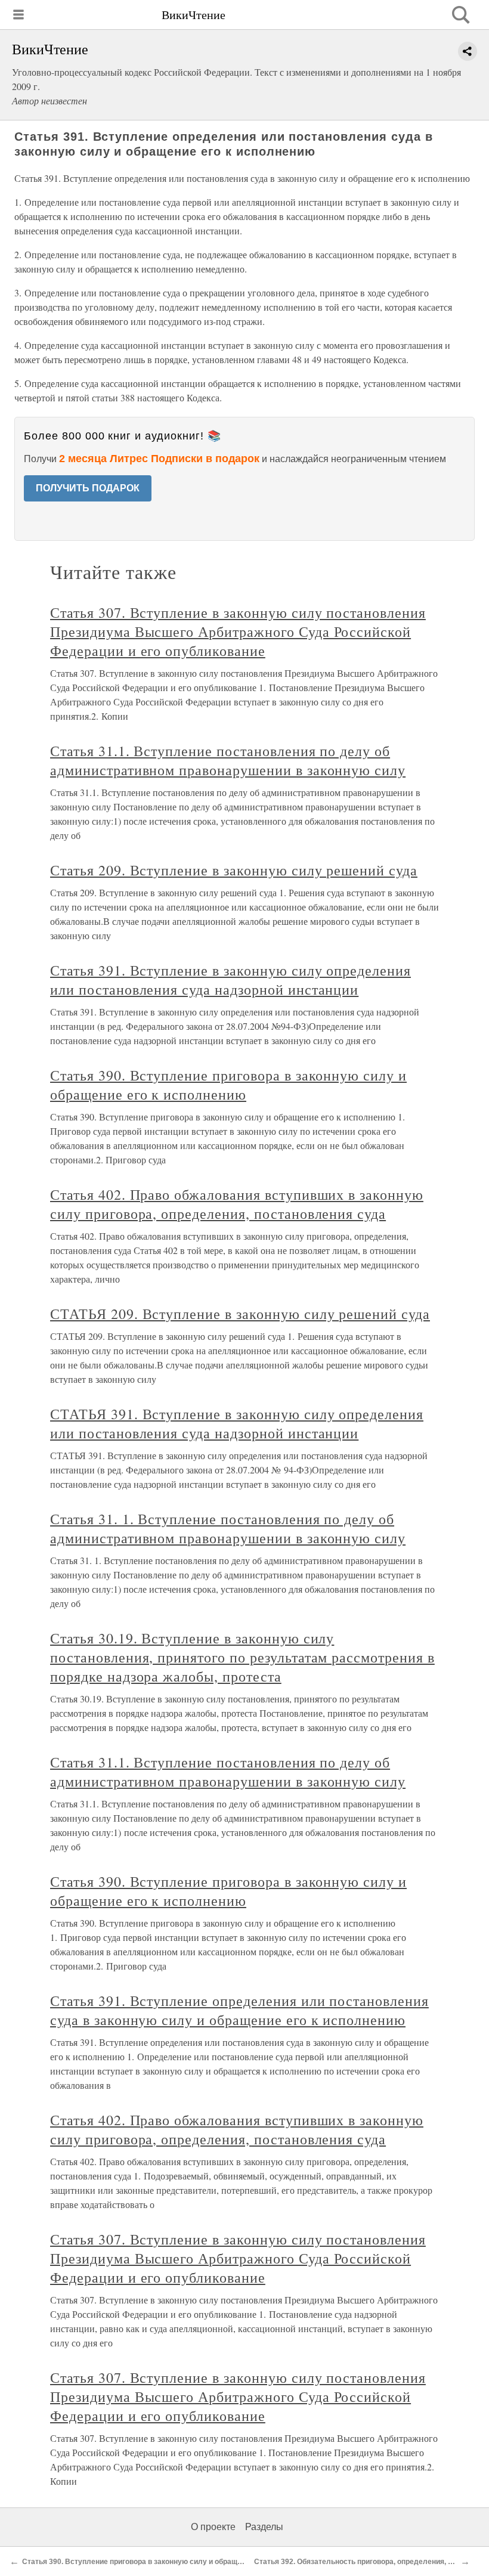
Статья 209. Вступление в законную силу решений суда (234, 870)
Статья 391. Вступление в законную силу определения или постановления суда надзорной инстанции (230, 980)
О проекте (213, 2527)
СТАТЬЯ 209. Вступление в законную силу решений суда (240, 1314)
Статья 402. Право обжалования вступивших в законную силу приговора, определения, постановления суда (237, 1204)
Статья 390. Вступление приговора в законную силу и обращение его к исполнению (228, 1085)
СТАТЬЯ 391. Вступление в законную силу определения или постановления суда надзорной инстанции (237, 1423)
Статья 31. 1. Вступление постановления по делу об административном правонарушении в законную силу (228, 1528)
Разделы (264, 2527)
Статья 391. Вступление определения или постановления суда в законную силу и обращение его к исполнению (239, 2010)
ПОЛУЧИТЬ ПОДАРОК (88, 488)
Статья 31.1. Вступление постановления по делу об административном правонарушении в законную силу (228, 760)
